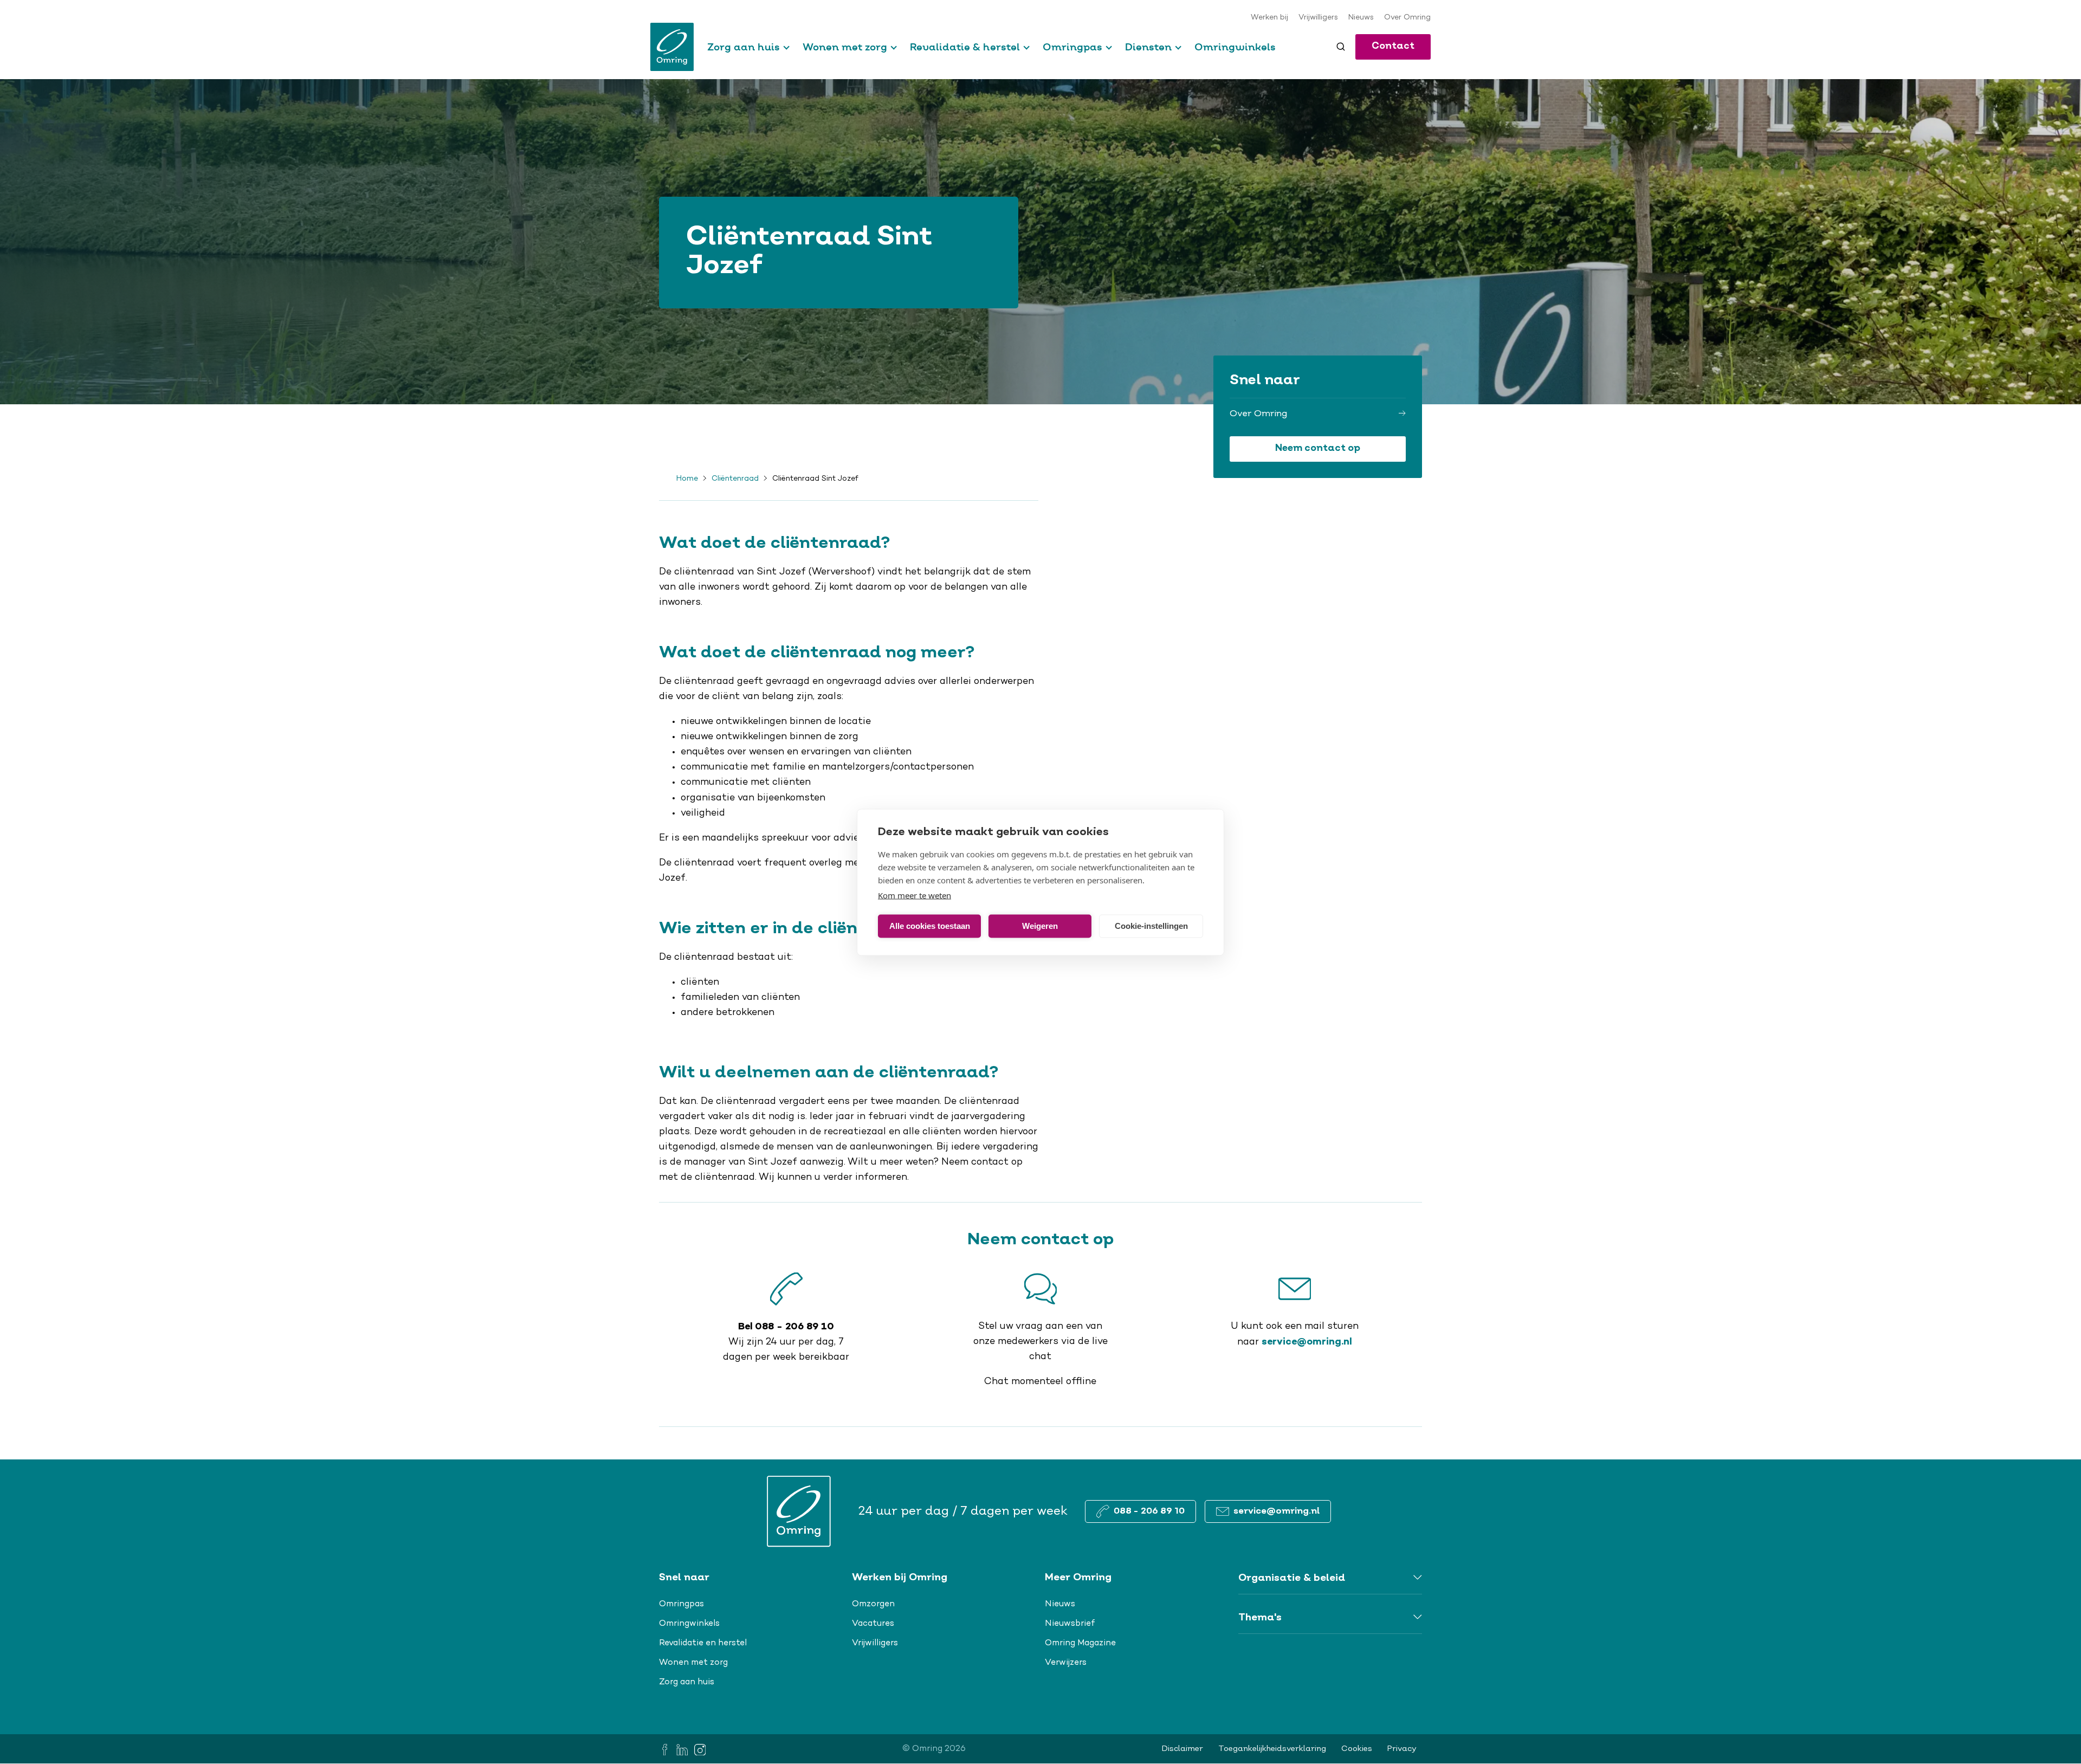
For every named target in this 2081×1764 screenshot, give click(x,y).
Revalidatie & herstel (965, 47)
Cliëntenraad (735, 479)
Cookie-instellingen (1151, 926)
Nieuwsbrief (1070, 1624)
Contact (1393, 46)
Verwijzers (1066, 1663)
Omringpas (1072, 47)
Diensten (1148, 47)
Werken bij (1269, 18)
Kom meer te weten (915, 895)
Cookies (1357, 1749)
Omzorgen (873, 1604)
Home (687, 479)
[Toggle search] (1341, 47)
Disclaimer (1182, 1749)
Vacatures (873, 1624)
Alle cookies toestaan (930, 926)
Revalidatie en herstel (703, 1643)
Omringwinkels (1235, 47)
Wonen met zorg (845, 47)
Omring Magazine (1080, 1643)
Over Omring (1407, 18)
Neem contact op (1318, 448)
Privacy (1402, 1749)
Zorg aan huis (744, 47)
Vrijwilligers (1318, 18)
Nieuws (1361, 18)
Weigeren (1040, 926)
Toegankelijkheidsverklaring (1272, 1749)
